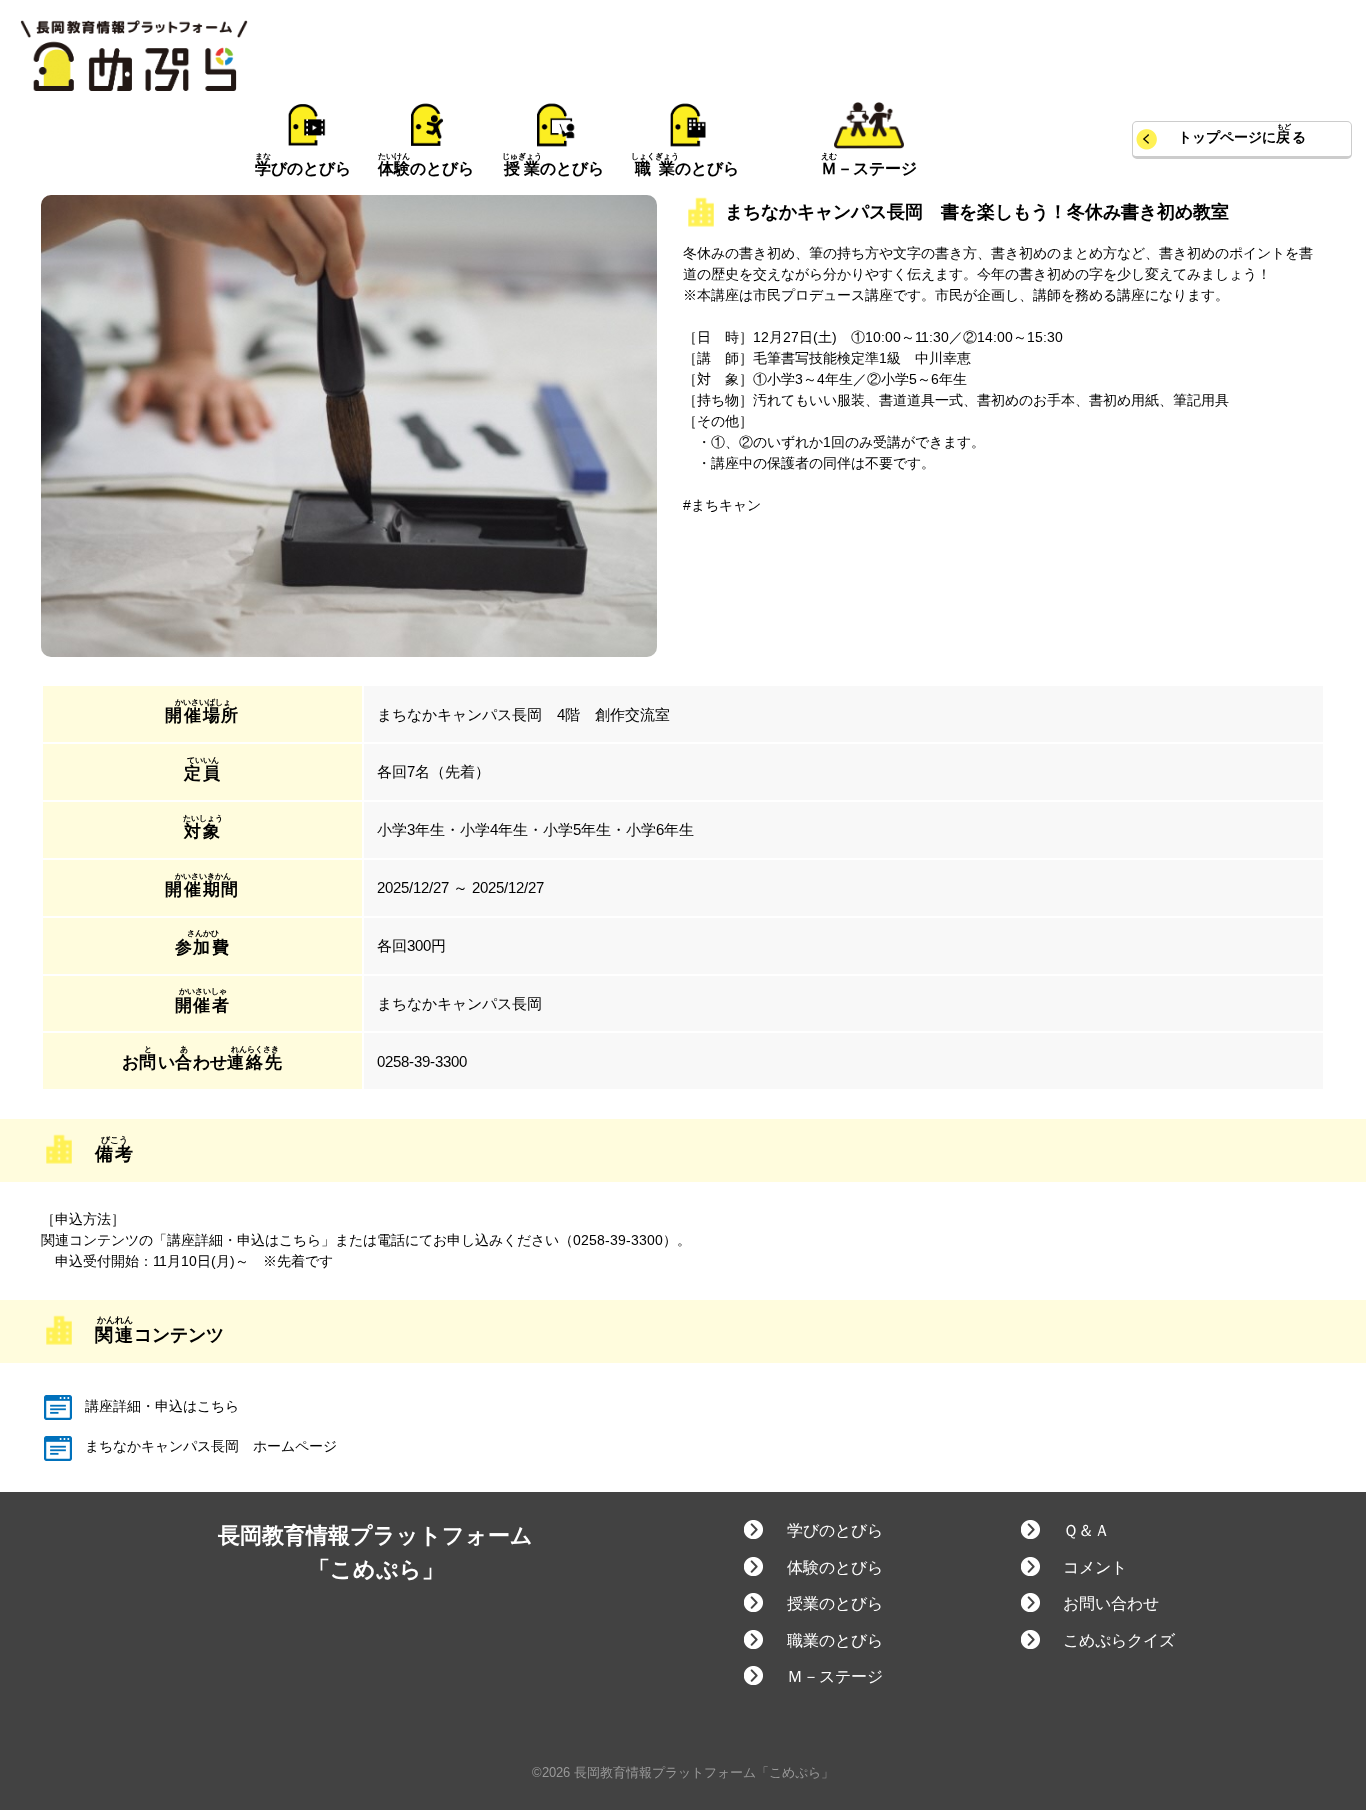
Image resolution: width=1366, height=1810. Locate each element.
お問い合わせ (1111, 1603)
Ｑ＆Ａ (1086, 1530)
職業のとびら (834, 1640)
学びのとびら (834, 1530)
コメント (1095, 1567)
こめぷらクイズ (1119, 1640)
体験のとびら (834, 1567)
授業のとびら (834, 1603)
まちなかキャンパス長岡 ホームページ (209, 1446)
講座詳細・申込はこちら (160, 1406)
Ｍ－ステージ (834, 1676)
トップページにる (1241, 137)
